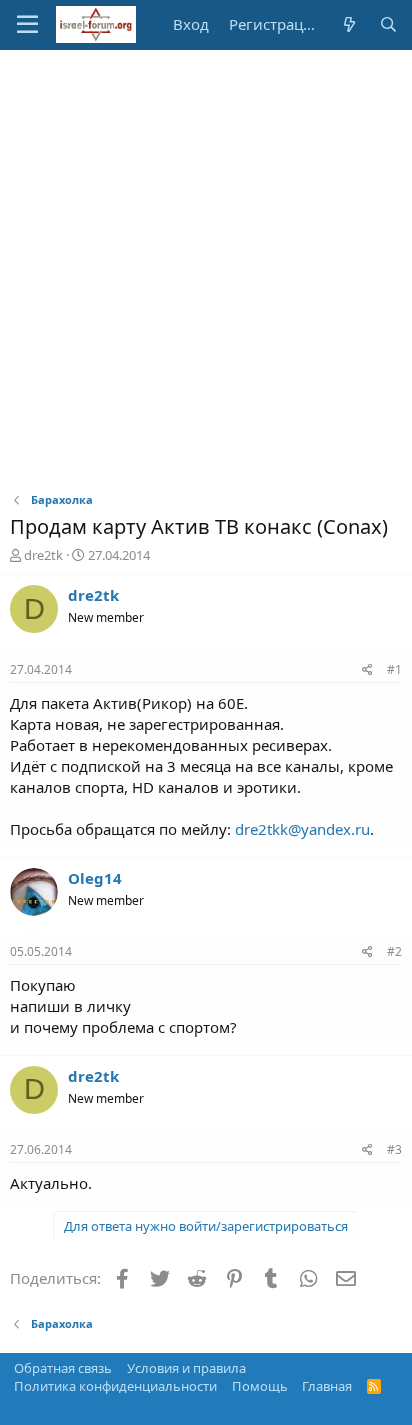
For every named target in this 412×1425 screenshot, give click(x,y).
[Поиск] (388, 24)
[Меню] (27, 25)
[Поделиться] (367, 670)
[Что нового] (348, 24)
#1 (394, 669)
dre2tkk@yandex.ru (302, 829)
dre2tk (43, 555)
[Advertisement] (206, 266)
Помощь (260, 1386)
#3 (394, 1149)
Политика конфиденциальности (115, 1386)
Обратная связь (63, 1368)
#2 (394, 951)
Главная (327, 1386)
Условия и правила (186, 1368)
